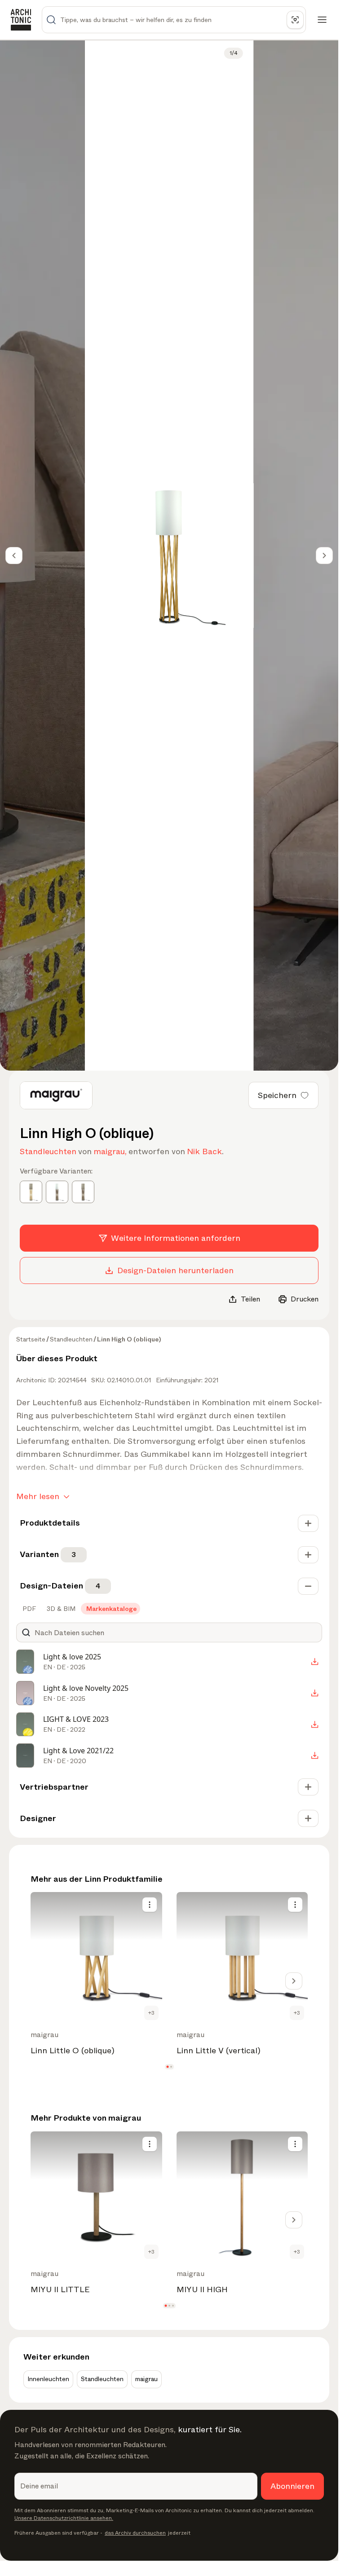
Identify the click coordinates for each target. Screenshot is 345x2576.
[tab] (28, 1609)
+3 (151, 2013)
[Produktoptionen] (150, 1905)
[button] (167, 2067)
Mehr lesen (38, 1496)
